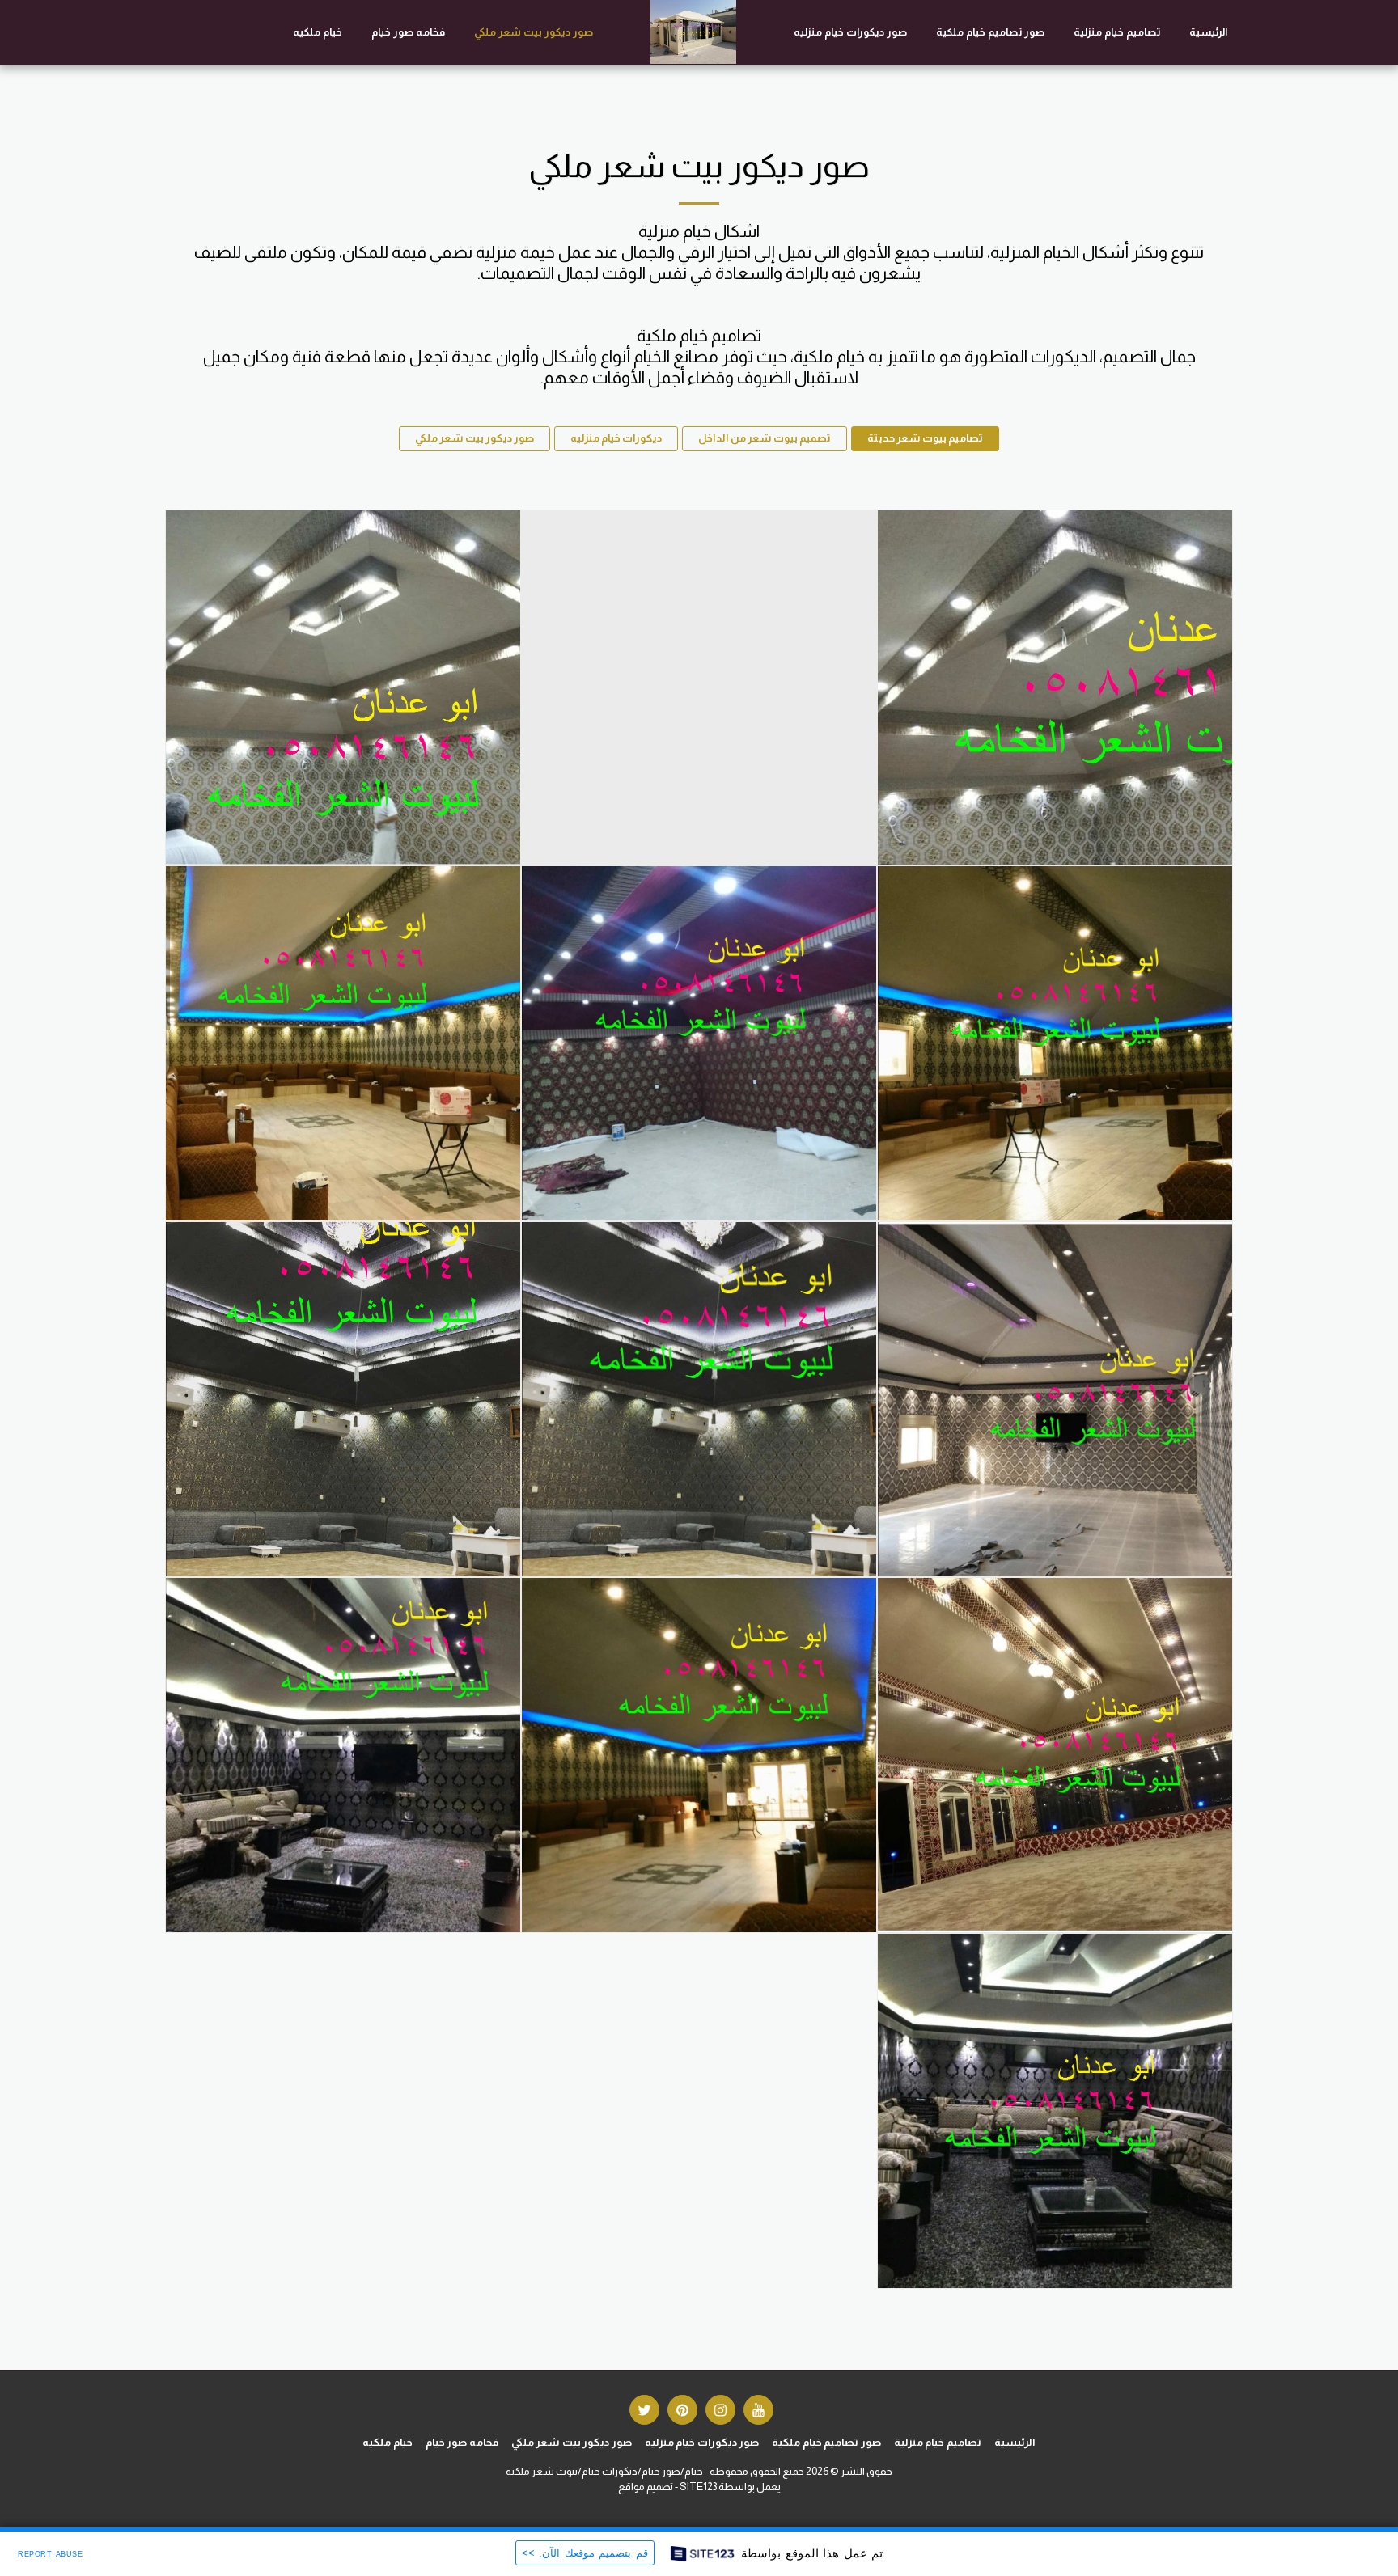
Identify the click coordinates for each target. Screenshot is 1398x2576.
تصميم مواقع (646, 2487)
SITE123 (698, 2487)
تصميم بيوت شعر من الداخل (765, 438)
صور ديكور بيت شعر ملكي (474, 438)
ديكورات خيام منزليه (616, 438)
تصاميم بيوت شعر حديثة (925, 438)
